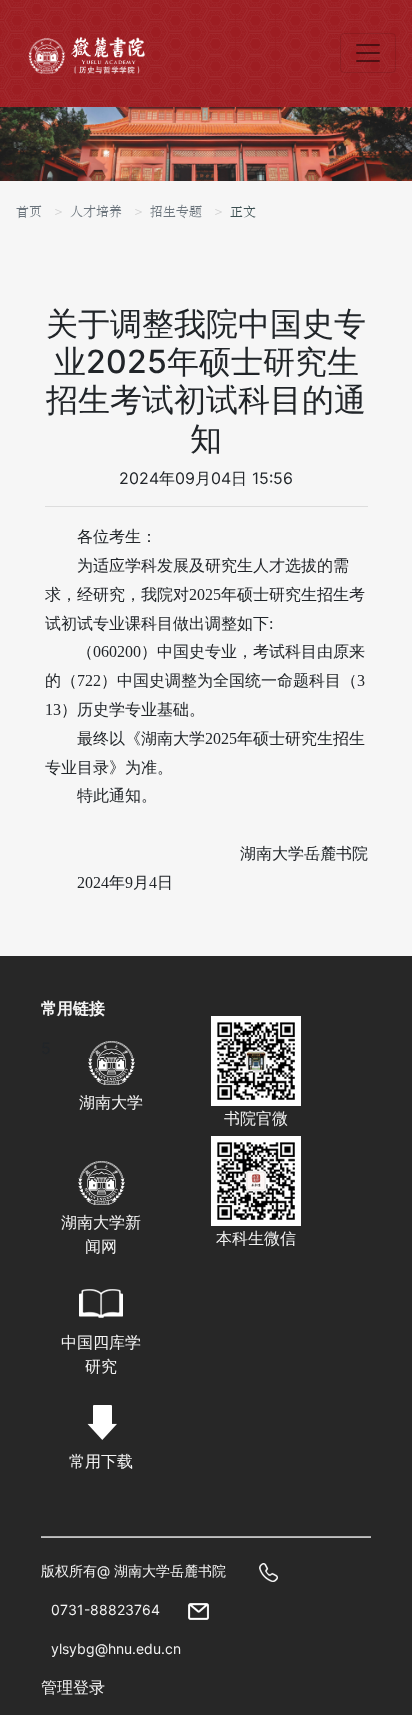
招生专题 (176, 212)
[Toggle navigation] (368, 53)
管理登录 (73, 1687)
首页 (29, 212)
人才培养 (96, 212)
